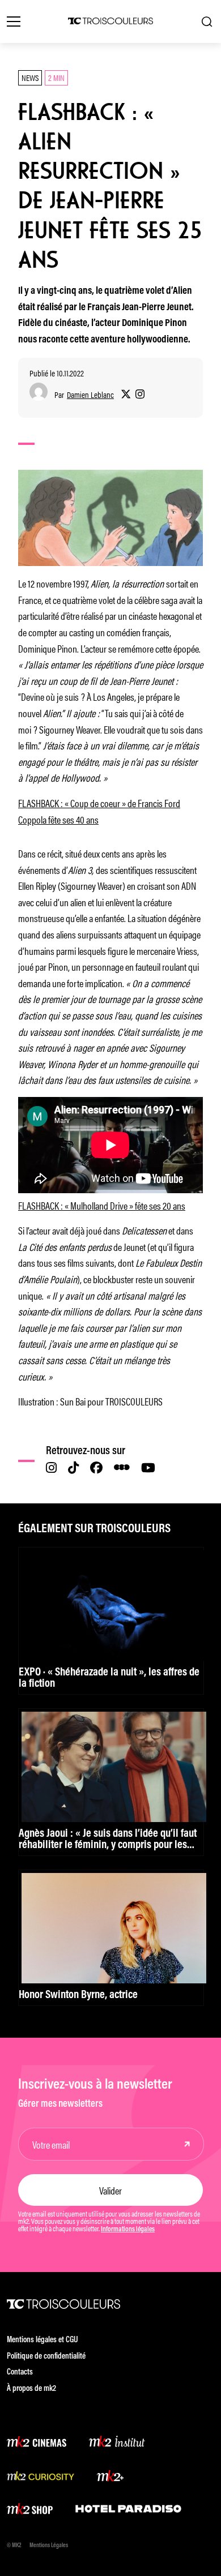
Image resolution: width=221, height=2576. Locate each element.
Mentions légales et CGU (42, 2340)
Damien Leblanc (90, 395)
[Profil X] (126, 395)
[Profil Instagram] (140, 395)
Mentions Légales (49, 2546)
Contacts (20, 2373)
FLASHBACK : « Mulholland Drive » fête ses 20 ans (102, 1205)
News (30, 77)
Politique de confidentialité (46, 2357)
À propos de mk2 (31, 2389)
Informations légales (128, 2230)
